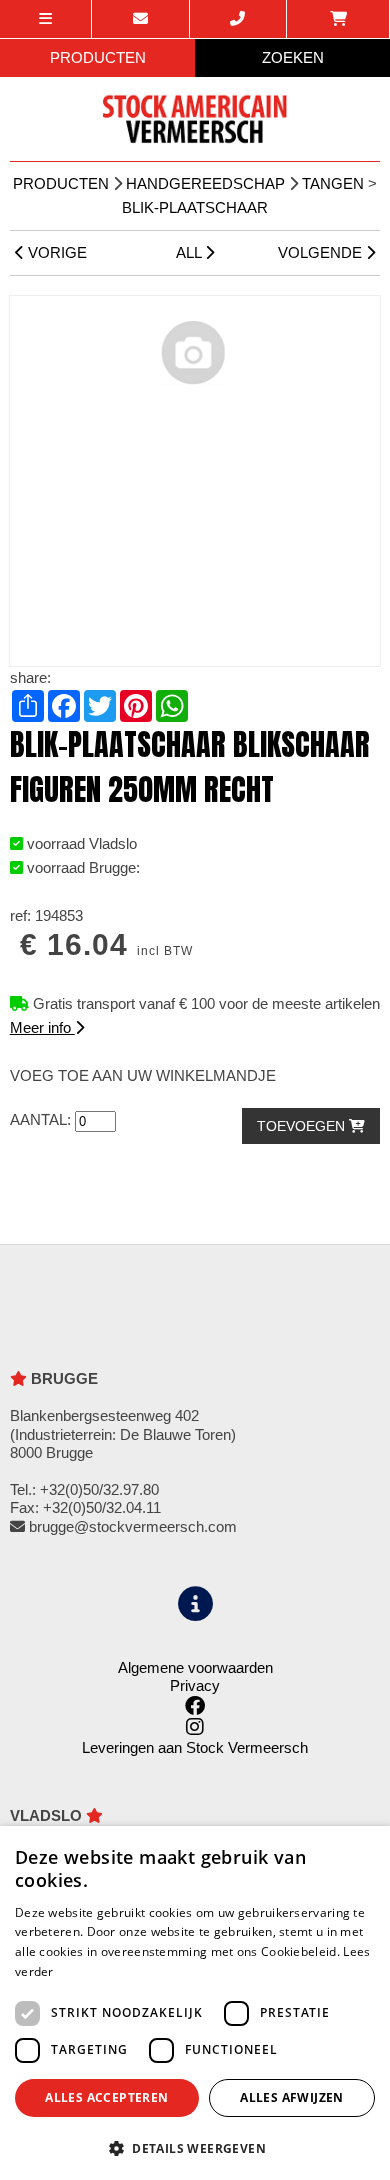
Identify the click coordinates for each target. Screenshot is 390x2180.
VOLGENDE (322, 252)
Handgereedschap (205, 183)
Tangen (333, 183)
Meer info (42, 1027)
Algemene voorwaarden (195, 1667)
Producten (61, 183)
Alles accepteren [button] (106, 2097)
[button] (195, 2147)
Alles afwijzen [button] (292, 2097)
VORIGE (55, 252)
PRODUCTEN (98, 57)
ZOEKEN (293, 57)
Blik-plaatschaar (195, 207)
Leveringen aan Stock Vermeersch (195, 1747)
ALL (190, 252)
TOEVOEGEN (303, 1126)
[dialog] (195, 2003)
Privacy (195, 1685)
